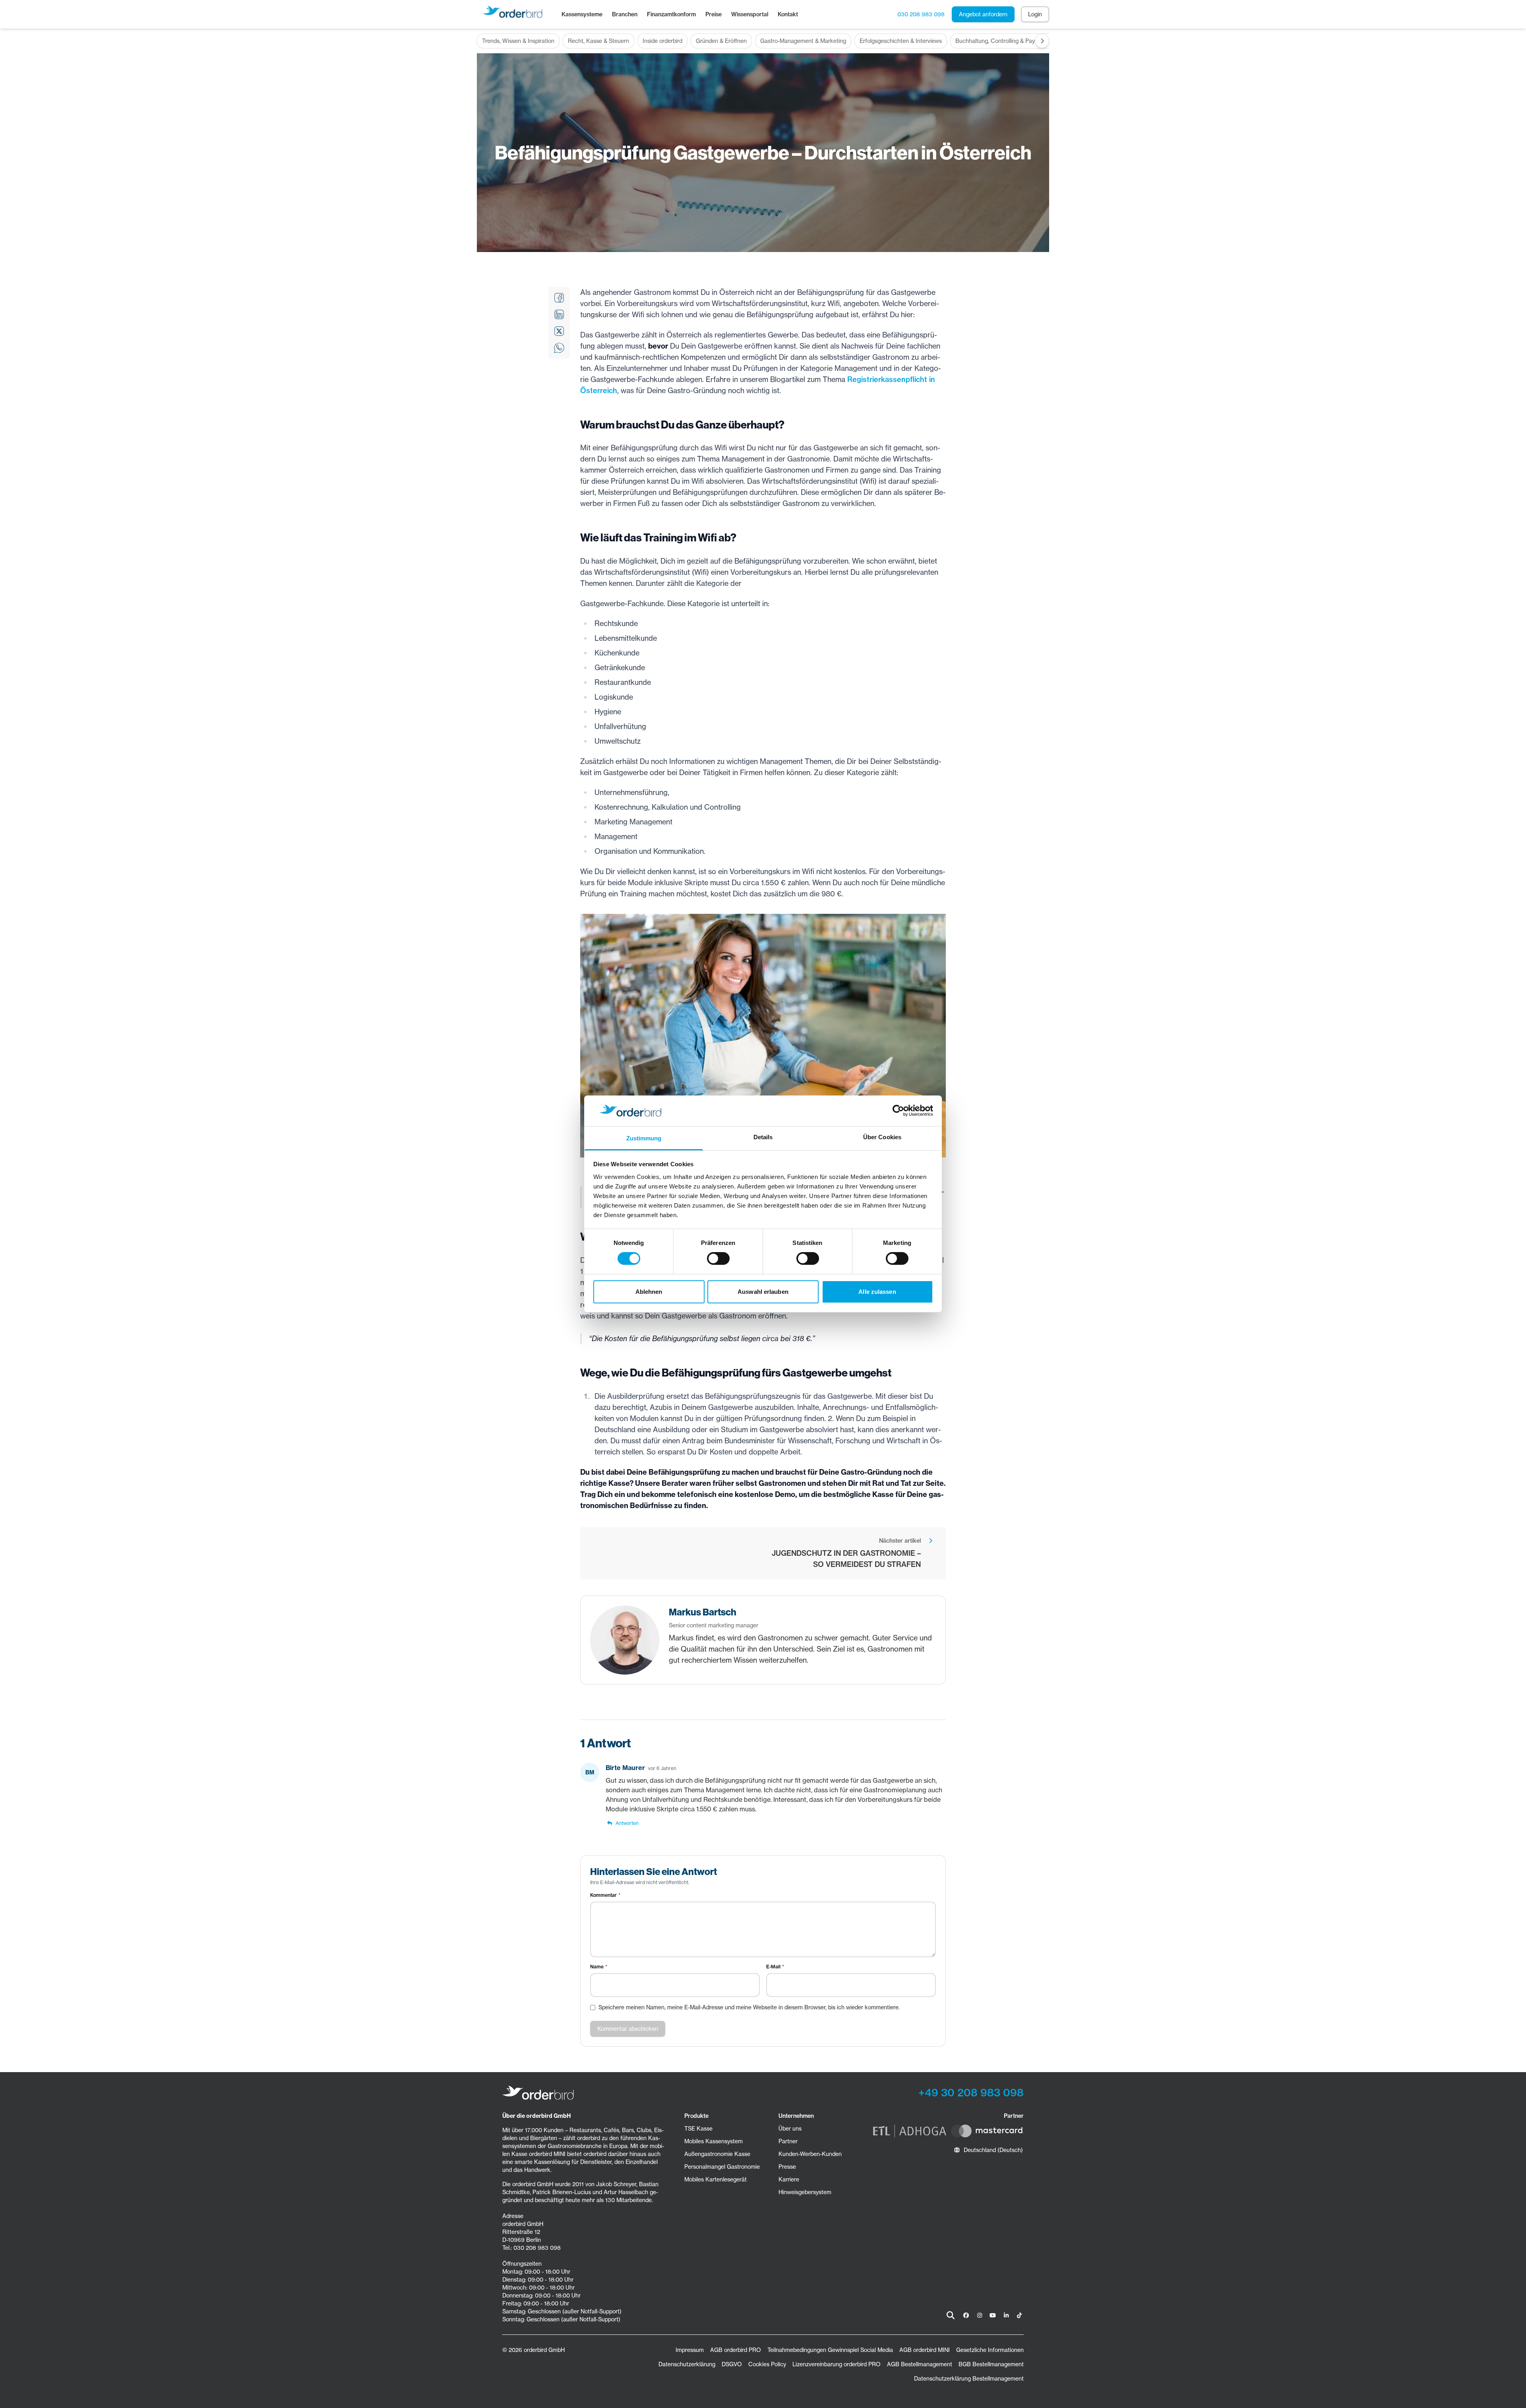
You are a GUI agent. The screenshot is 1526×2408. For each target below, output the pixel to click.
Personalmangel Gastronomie (722, 2167)
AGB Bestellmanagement (920, 2364)
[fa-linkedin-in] (1006, 2315)
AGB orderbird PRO (736, 2350)
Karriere (789, 2179)
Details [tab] (763, 1137)
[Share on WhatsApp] (559, 348)
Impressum (690, 2350)
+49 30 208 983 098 (971, 2093)
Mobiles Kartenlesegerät (716, 2179)
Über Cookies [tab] (882, 1137)
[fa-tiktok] (1019, 2315)
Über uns (790, 2129)
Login (1035, 14)
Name (597, 1967)
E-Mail (773, 1967)
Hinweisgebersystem (805, 2192)
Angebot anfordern (983, 14)
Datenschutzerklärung (687, 2364)
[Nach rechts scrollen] (1042, 41)
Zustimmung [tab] (644, 1138)
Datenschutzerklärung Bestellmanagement (969, 2379)
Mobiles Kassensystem (714, 2141)
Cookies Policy (767, 2364)
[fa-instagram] (980, 2315)
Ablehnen (649, 1292)
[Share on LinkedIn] (559, 314)
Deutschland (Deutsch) (993, 2150)
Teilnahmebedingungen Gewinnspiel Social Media (830, 2350)
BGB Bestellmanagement (991, 2364)
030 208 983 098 (921, 14)
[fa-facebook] (966, 2315)
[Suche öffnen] (951, 2315)
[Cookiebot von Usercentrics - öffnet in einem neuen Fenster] (898, 1111)
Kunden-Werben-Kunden (810, 2154)
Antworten (627, 1823)
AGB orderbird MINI (925, 2350)
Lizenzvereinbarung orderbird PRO (837, 2364)
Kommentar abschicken (628, 2029)
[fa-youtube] (993, 2315)
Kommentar (603, 1895)
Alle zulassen (877, 1292)
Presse (787, 2167)
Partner (788, 2141)
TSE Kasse (698, 2129)
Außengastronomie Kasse (717, 2154)
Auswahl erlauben (763, 1292)
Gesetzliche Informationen (990, 2350)
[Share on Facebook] (559, 298)
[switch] (718, 1258)
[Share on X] (559, 331)
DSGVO (732, 2364)
